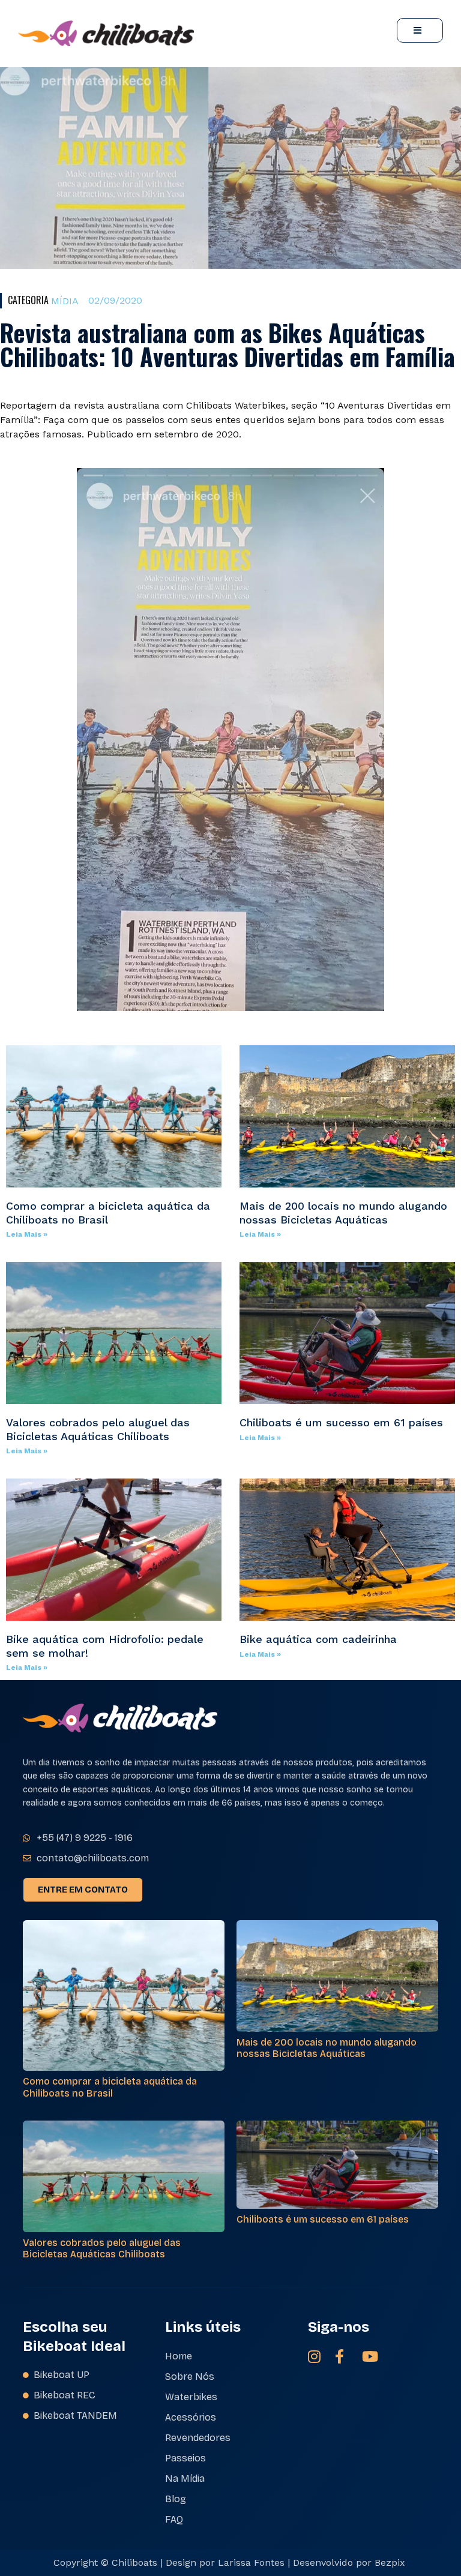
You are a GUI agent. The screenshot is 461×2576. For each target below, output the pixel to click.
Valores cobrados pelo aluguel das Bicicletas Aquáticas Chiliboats (98, 1429)
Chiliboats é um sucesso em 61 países (341, 1422)
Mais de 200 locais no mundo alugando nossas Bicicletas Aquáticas (343, 1213)
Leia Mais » (27, 1234)
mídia (65, 301)
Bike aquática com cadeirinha (318, 1639)
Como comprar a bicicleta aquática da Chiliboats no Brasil (110, 2087)
